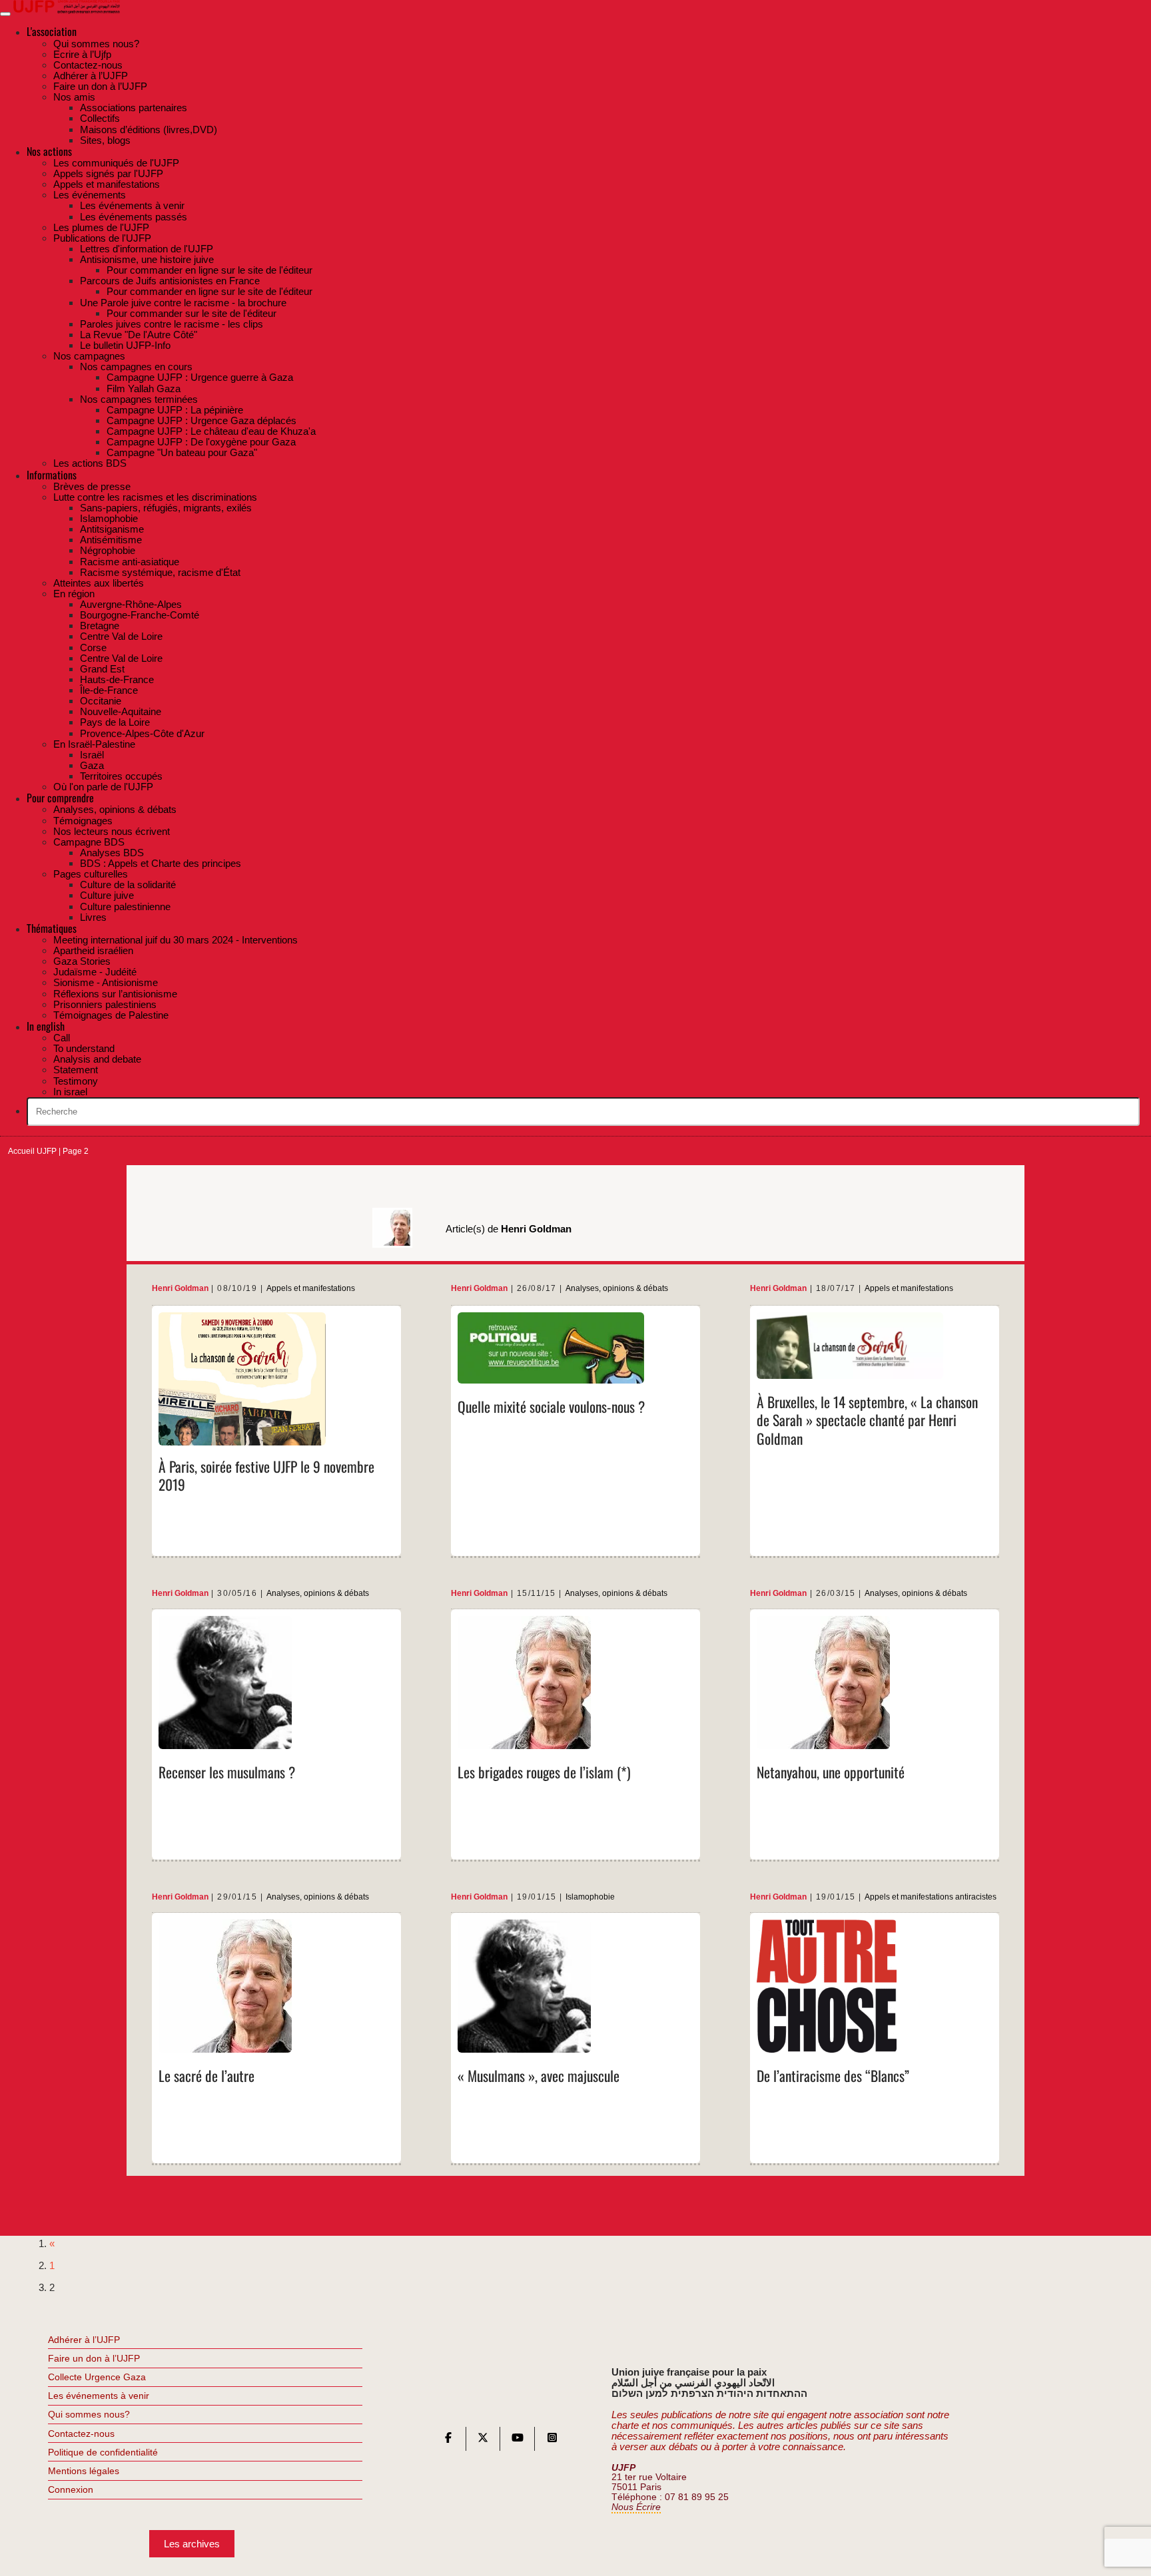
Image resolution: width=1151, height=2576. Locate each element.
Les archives (192, 2544)
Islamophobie (590, 1897)
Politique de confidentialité (103, 2452)
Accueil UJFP (32, 1151)
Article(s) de (509, 1229)
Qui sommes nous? (89, 2414)
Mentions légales (84, 2471)
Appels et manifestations (311, 1289)
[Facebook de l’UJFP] (448, 2441)
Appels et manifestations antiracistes (931, 1897)
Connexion (71, 2489)
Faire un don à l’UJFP (94, 2358)
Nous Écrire (636, 2507)
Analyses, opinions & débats (617, 1289)
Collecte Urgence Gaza (97, 2377)
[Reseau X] (483, 2441)
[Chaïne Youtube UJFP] (518, 2441)
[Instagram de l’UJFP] (552, 2441)
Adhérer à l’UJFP (84, 2340)
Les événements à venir (99, 2396)
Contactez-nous (81, 2434)
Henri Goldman (180, 1289)
